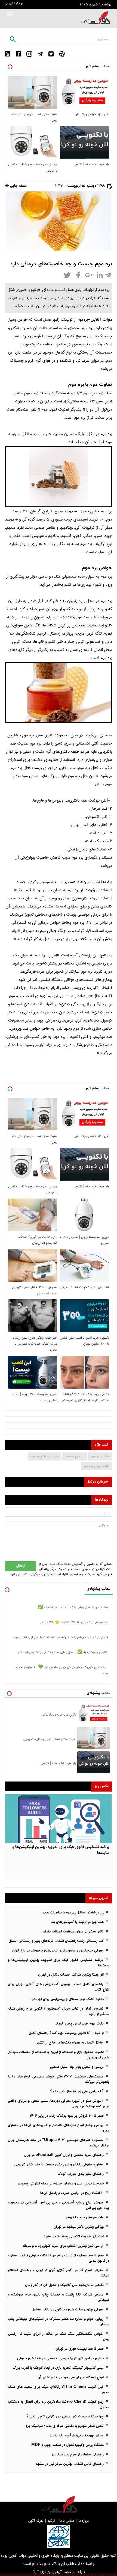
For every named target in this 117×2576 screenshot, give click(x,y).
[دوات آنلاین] (96, 18)
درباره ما (84, 2521)
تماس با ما (67, 2521)
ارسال (21, 1566)
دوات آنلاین (101, 320)
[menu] (10, 15)
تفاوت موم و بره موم (96, 1466)
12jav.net (104, 179)
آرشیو (51, 2521)
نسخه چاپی (18, 186)
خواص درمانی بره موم (45, 1456)
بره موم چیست (75, 1456)
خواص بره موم (100, 1456)
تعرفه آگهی (36, 2521)
